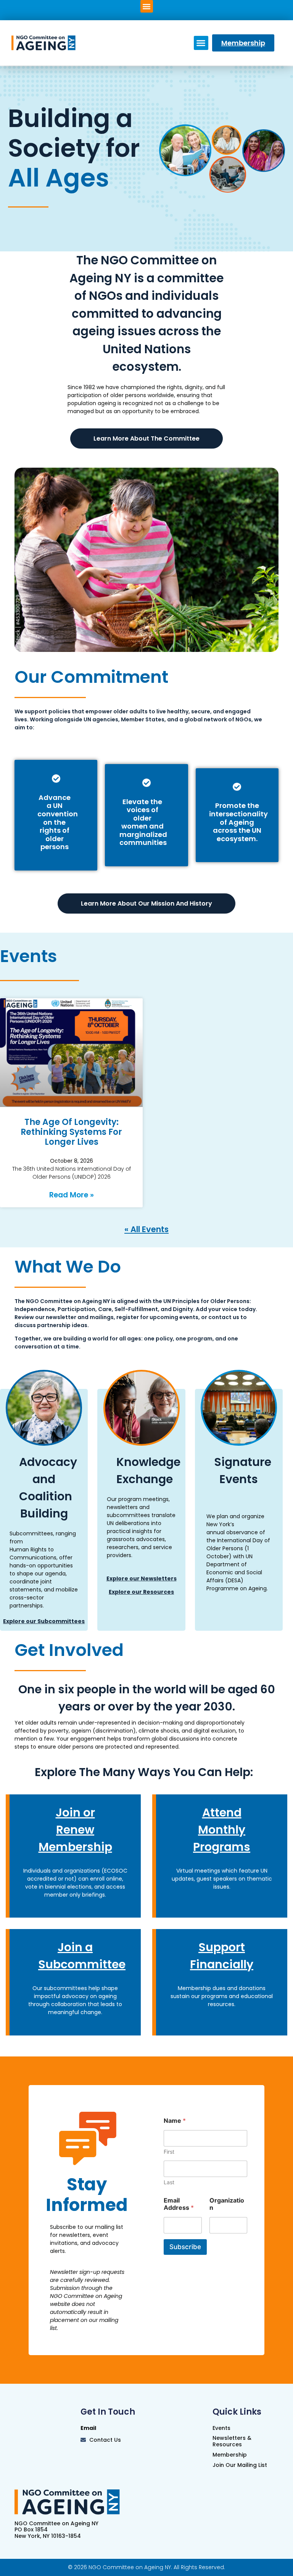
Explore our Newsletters (142, 1578)
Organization (227, 2204)
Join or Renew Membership (75, 1830)
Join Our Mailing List (240, 2465)
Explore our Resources (141, 1592)
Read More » (72, 1195)
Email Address (179, 2204)
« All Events (146, 1229)
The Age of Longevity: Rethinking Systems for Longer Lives (71, 1132)
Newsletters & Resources (232, 2441)
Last (169, 2182)
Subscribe (185, 2247)
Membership (230, 2455)
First (169, 2152)
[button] (147, 6)
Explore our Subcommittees (44, 1621)
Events (29, 956)
